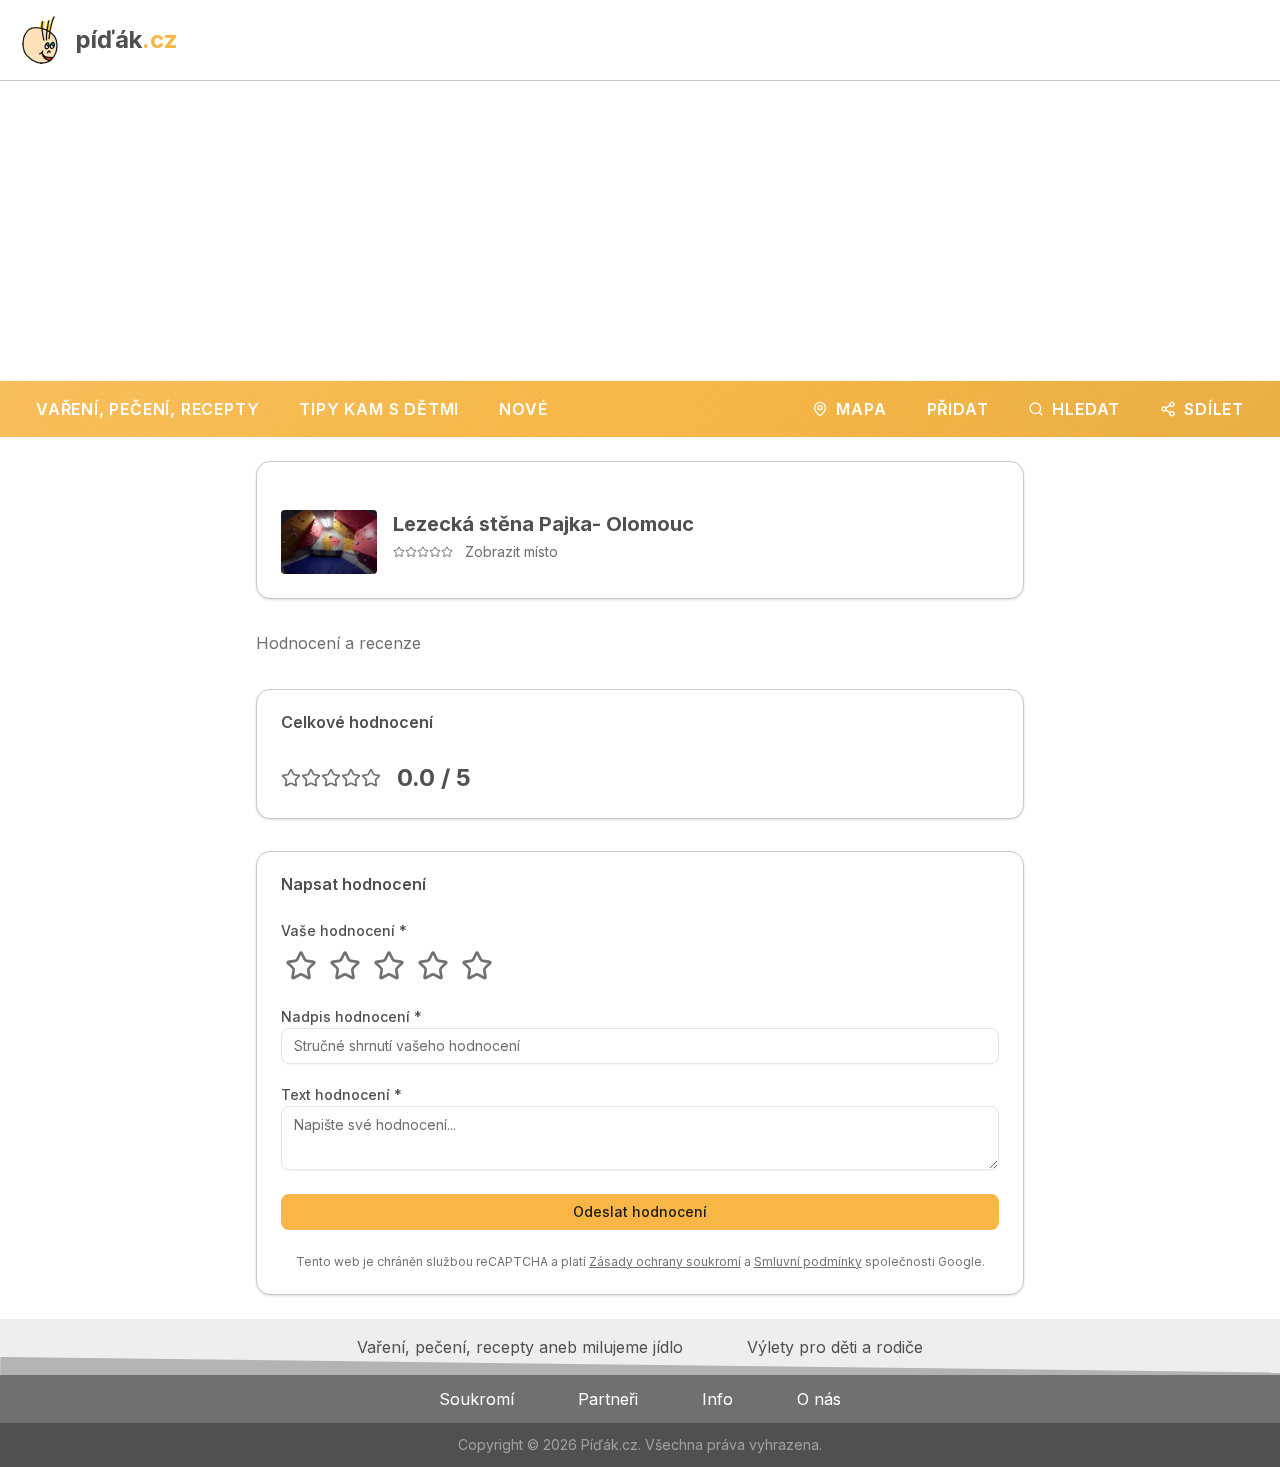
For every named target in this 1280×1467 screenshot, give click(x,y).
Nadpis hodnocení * (351, 1017)
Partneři (608, 1399)
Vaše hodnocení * (344, 931)
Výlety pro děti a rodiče (835, 1347)
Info (717, 1399)
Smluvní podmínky (808, 1261)
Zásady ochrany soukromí (665, 1261)
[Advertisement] (640, 231)
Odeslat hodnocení (640, 1211)
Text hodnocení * (341, 1095)
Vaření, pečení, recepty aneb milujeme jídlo (520, 1347)
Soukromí (476, 1399)
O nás (819, 1399)
